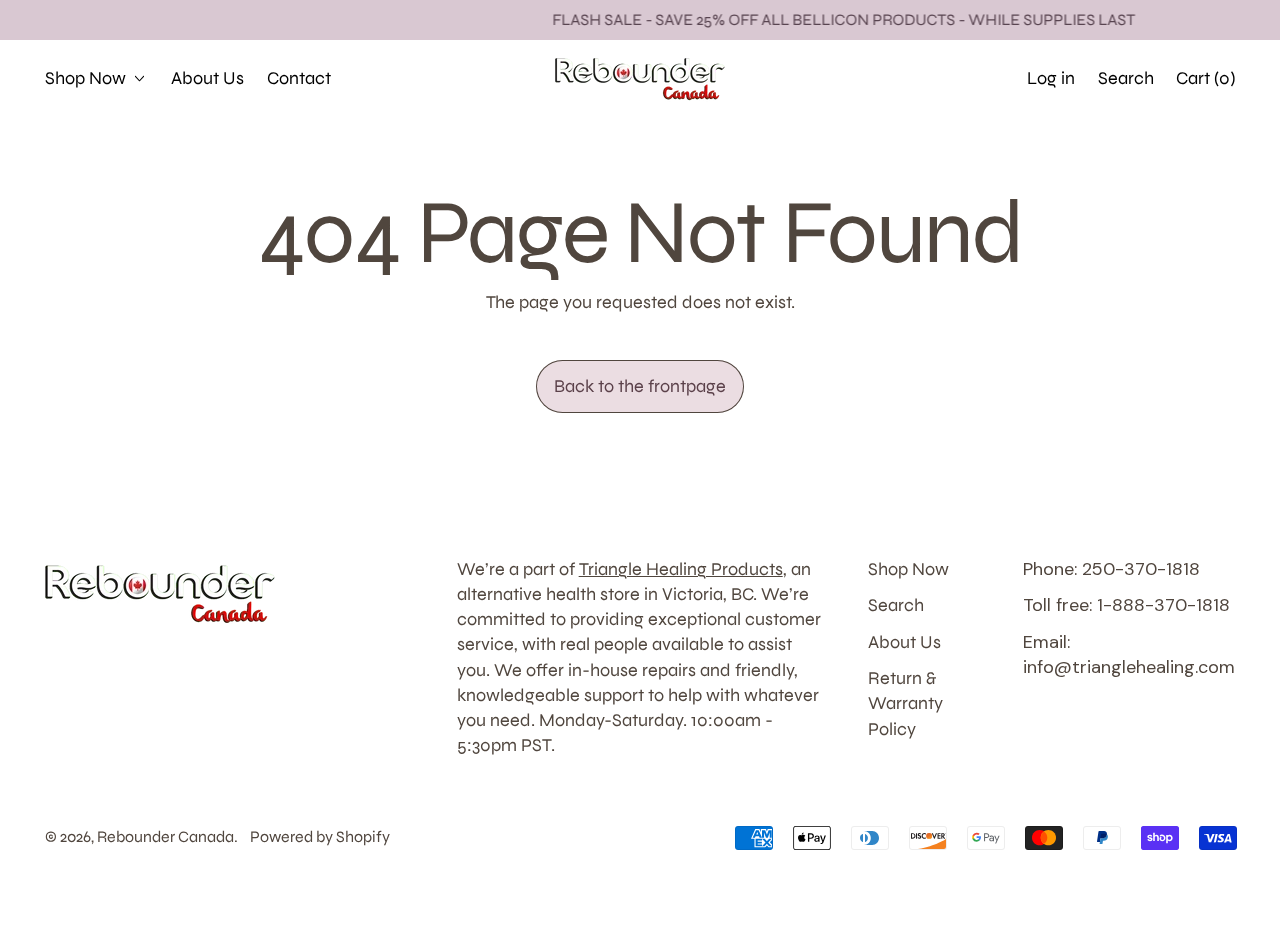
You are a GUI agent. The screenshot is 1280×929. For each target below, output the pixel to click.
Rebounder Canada (165, 836)
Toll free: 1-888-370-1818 (1126, 605)
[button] (1125, 78)
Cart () (1205, 84)
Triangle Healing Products (681, 569)
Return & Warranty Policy (905, 703)
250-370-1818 (940, 78)
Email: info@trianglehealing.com (1129, 654)
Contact (299, 78)
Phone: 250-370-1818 (1111, 569)
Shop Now (908, 569)
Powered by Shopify (320, 836)
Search (896, 605)
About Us (207, 78)
